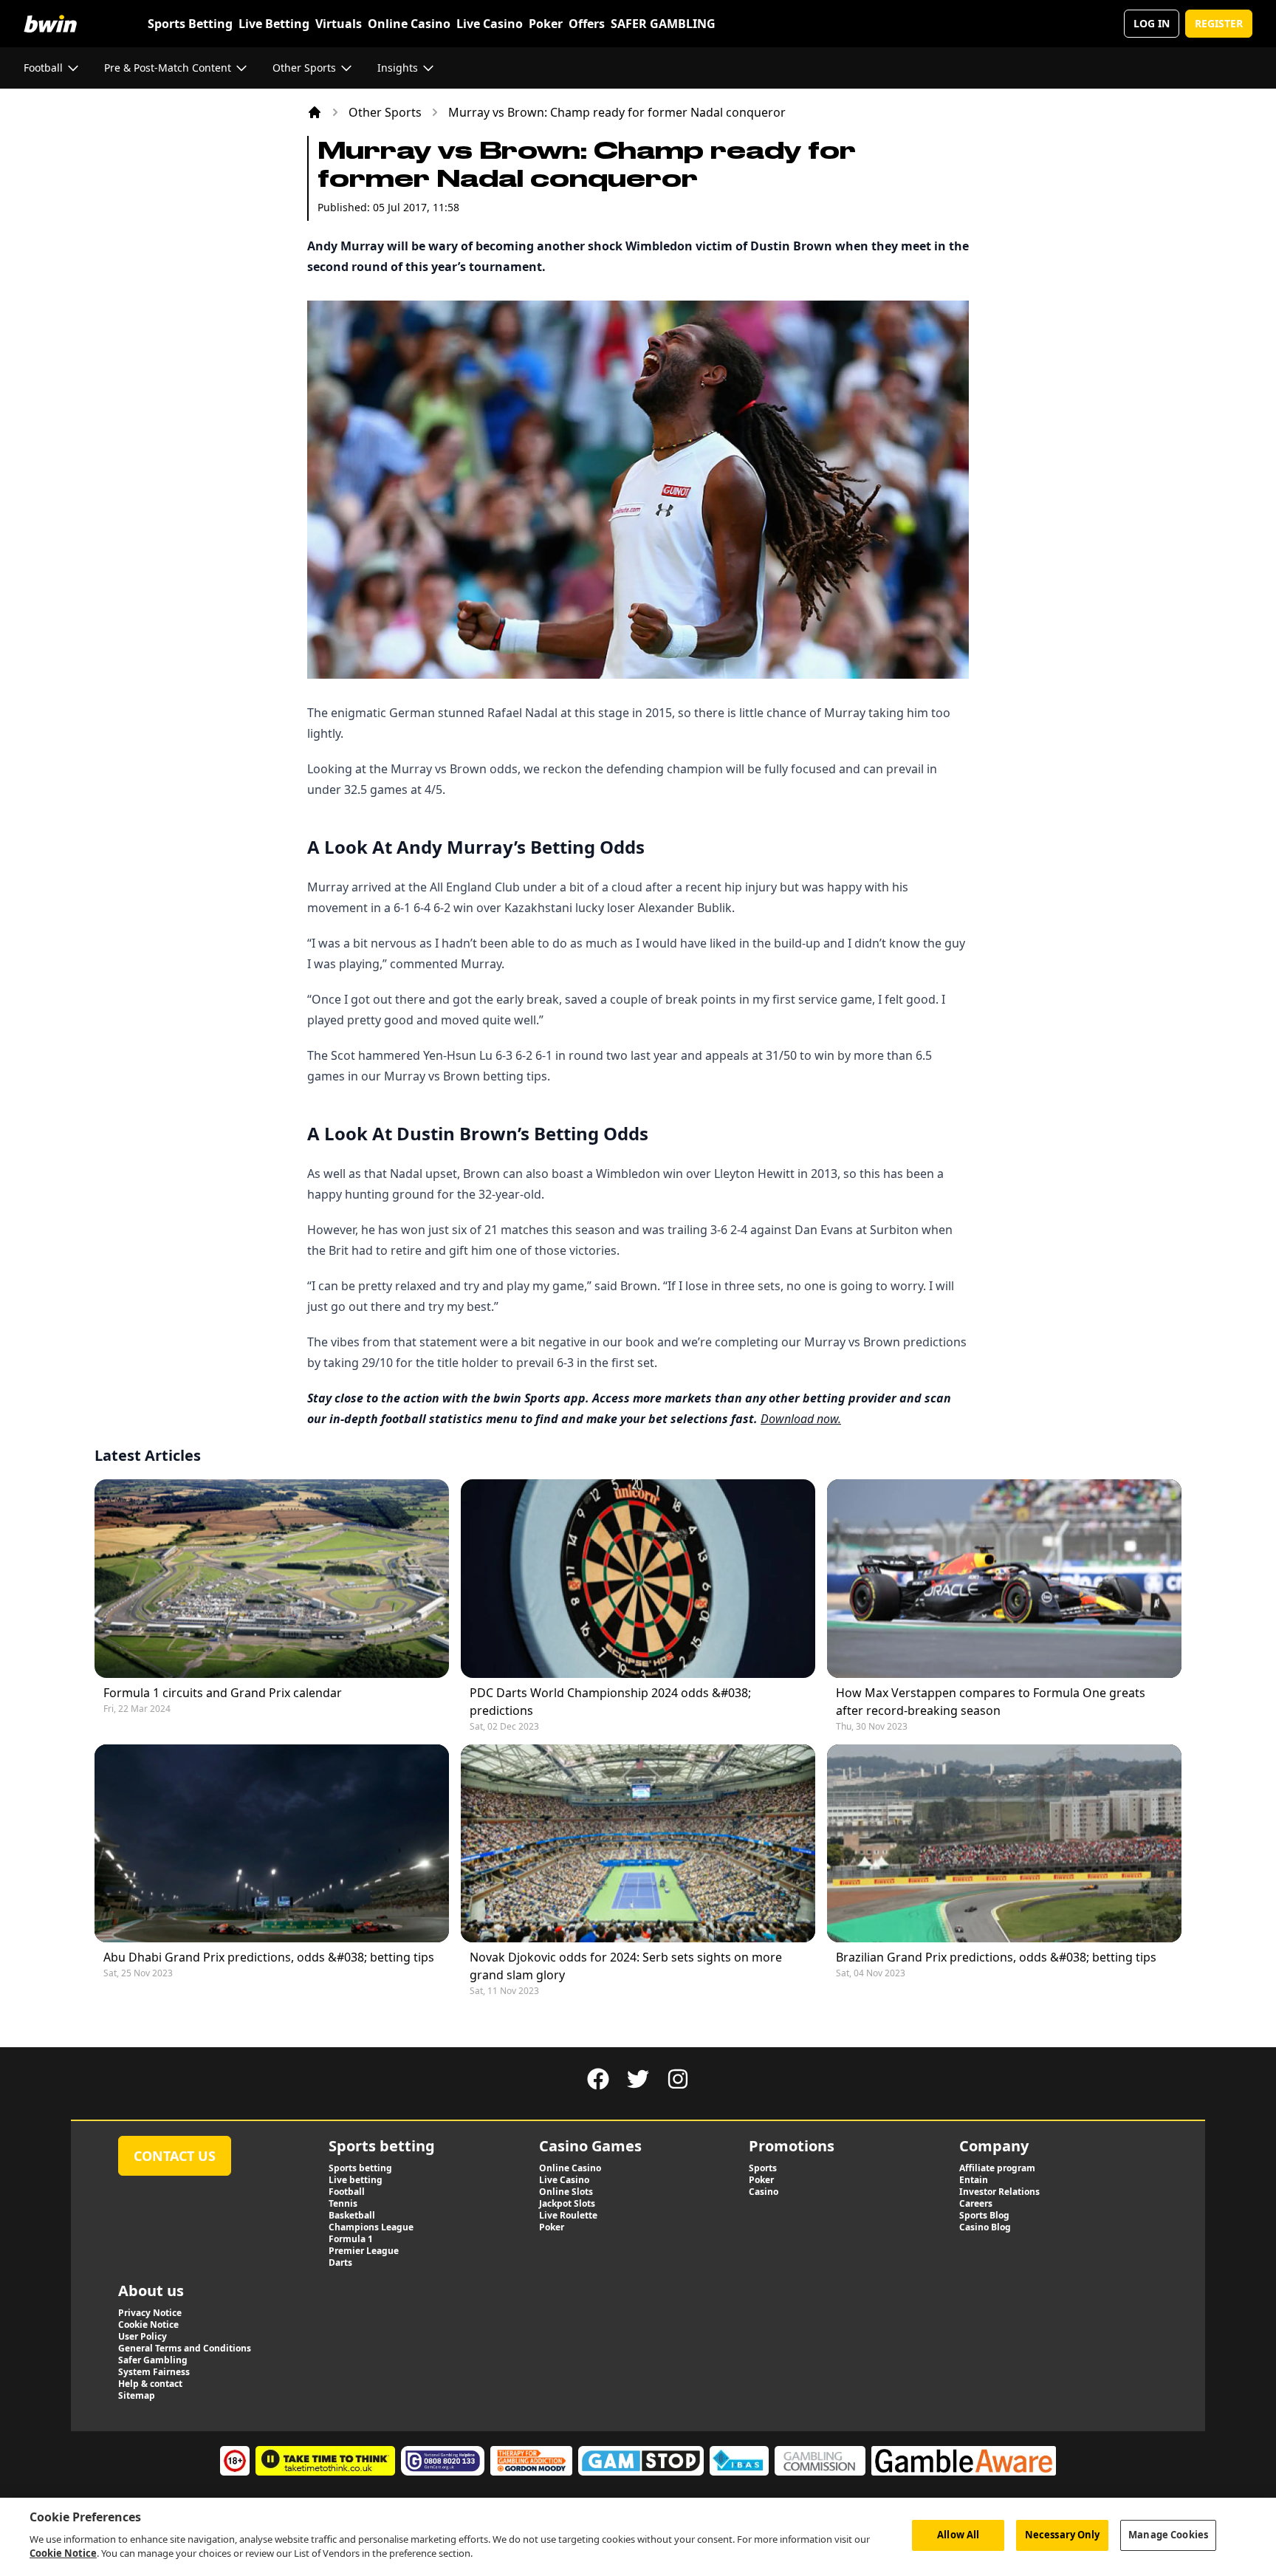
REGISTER (1219, 23)
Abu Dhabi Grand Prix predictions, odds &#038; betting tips (269, 1957)
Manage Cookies (1168, 2535)
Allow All (958, 2535)
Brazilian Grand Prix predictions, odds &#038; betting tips (996, 1957)
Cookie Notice (63, 2553)
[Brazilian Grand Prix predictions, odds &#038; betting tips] (1004, 1844)
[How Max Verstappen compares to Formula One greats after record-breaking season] (1004, 1579)
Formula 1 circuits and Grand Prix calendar (223, 1693)
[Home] (315, 112)
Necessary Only (1063, 2535)
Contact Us (175, 2156)
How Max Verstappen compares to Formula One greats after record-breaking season (991, 1702)
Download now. (801, 1419)
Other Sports (385, 112)
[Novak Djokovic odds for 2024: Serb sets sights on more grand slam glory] (638, 1844)
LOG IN (1152, 23)
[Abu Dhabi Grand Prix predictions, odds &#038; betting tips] (272, 1844)
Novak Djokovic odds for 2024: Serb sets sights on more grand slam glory (626, 1966)
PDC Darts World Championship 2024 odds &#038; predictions (610, 1702)
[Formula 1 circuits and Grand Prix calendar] (272, 1579)
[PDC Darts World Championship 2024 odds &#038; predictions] (638, 1579)
